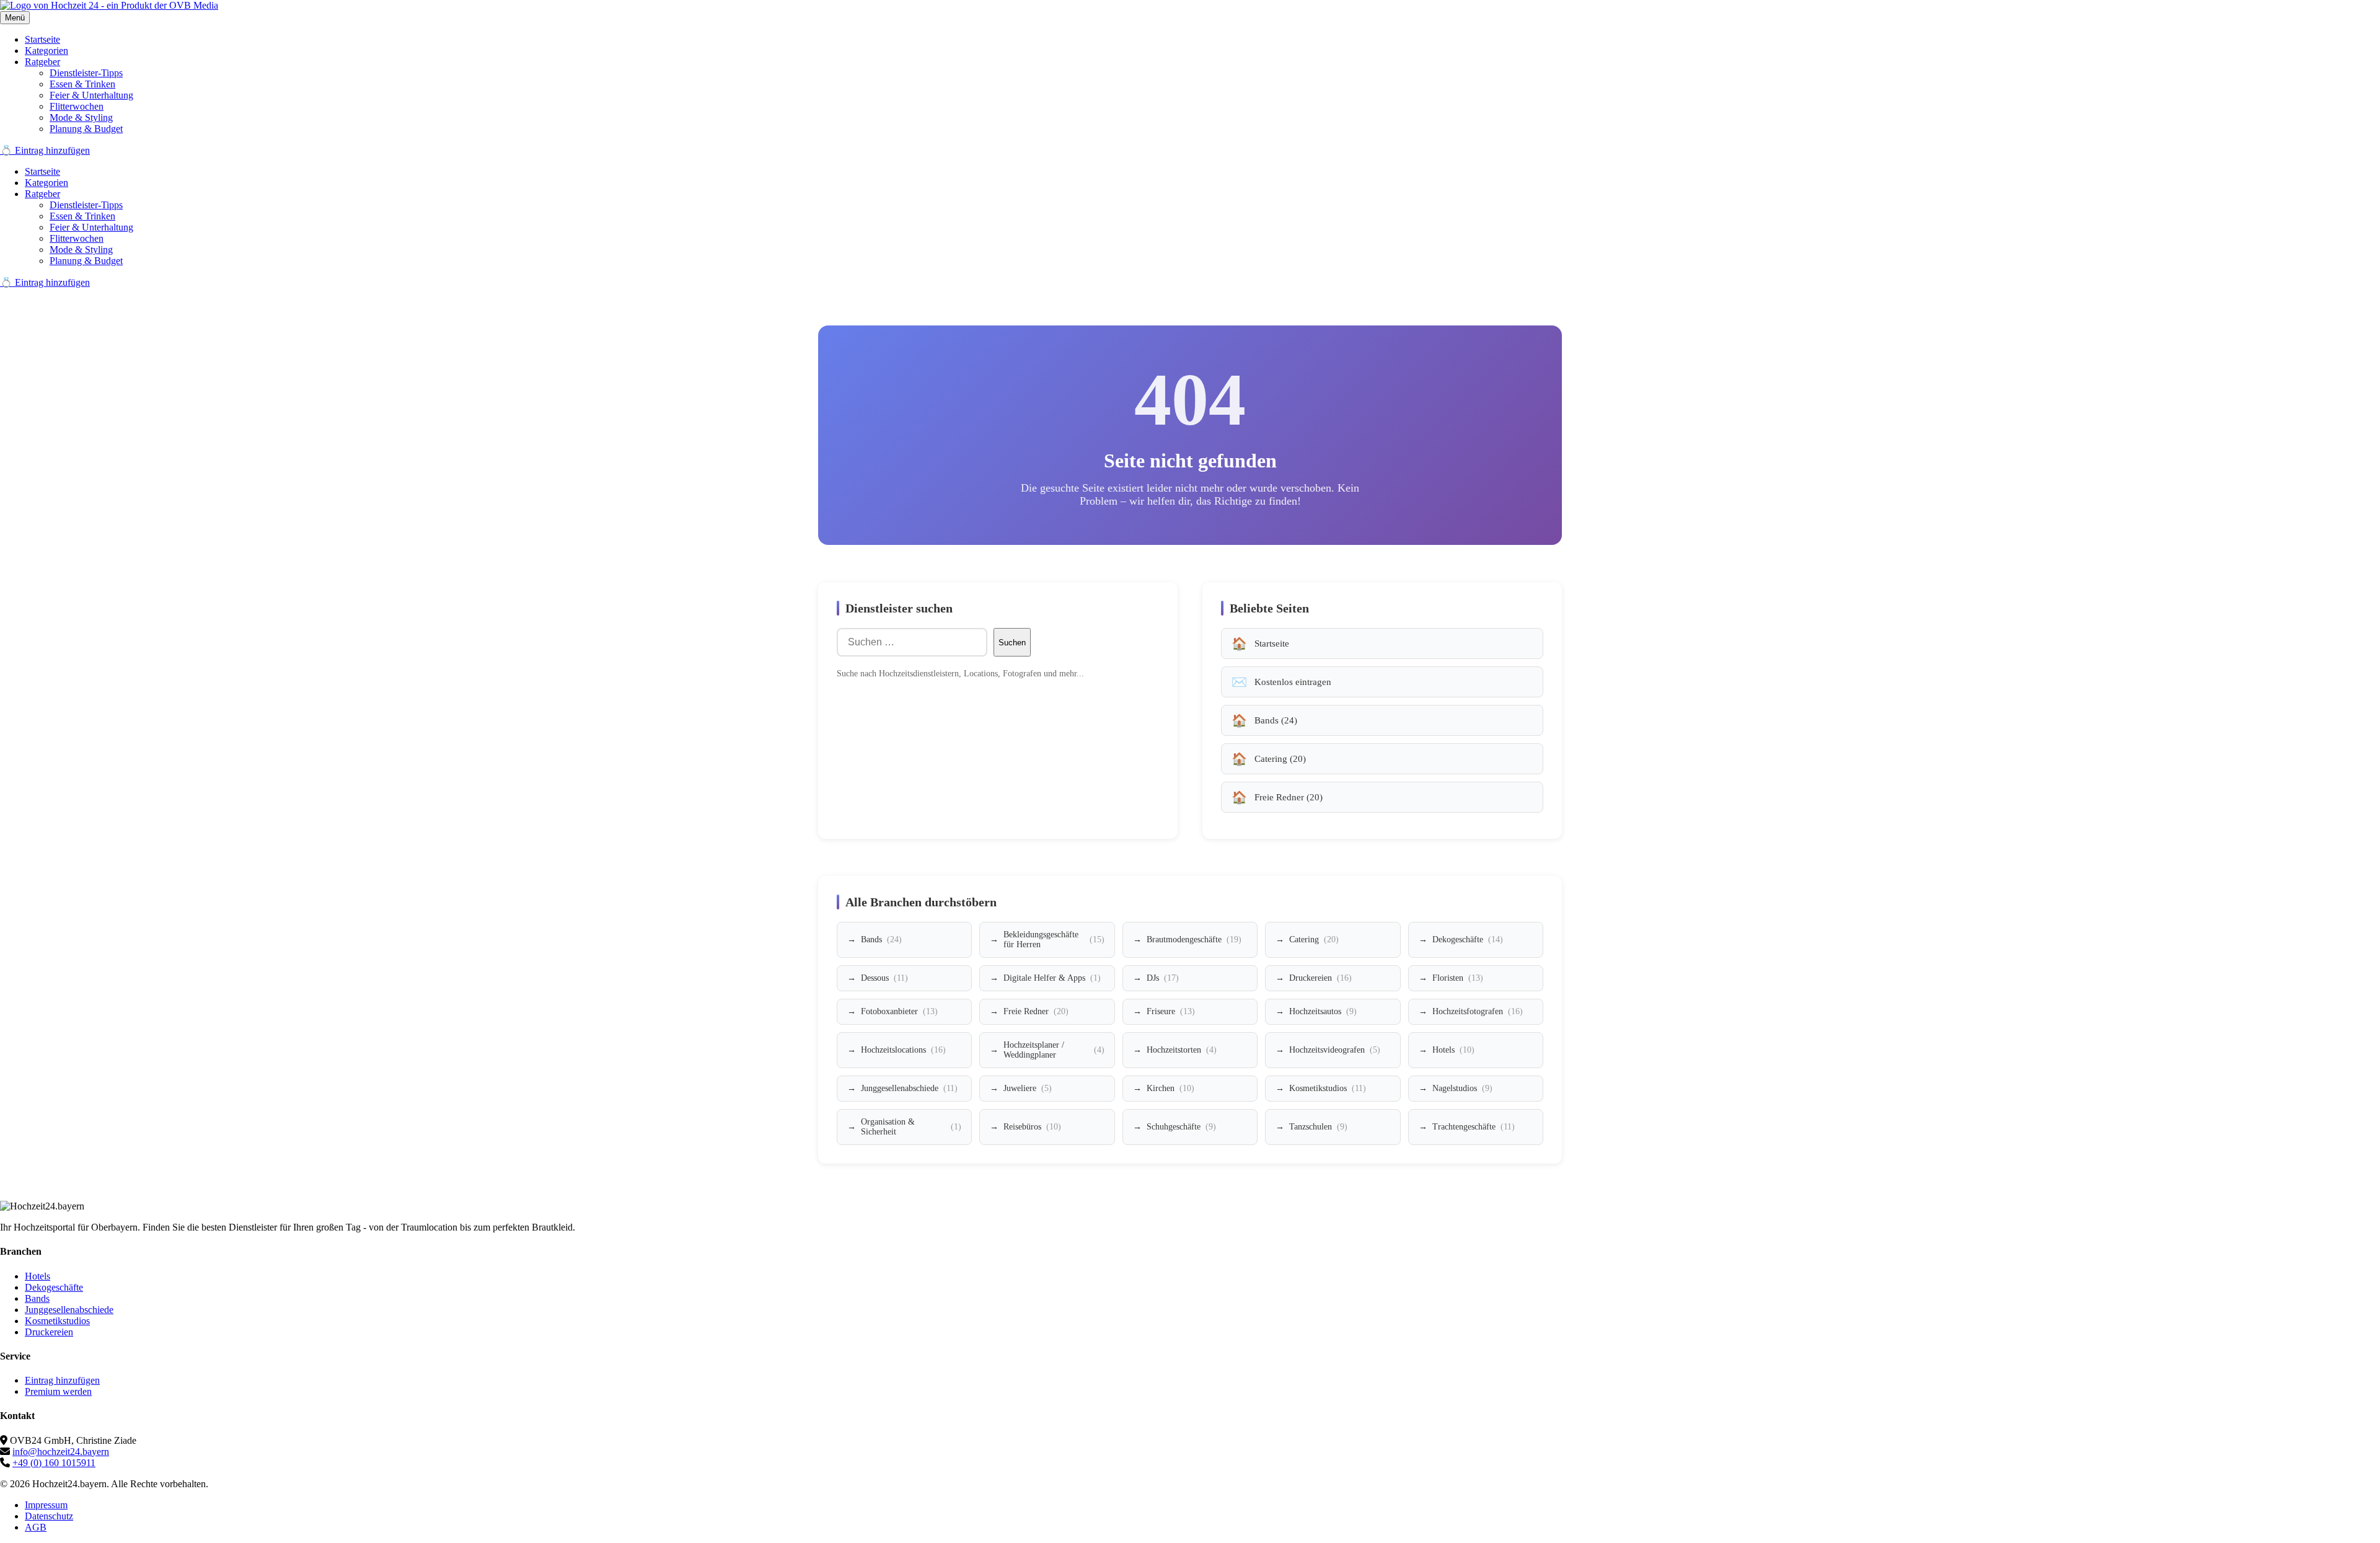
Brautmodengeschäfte (1194, 940)
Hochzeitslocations (903, 1050)
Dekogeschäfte (1468, 940)
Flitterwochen (77, 106)
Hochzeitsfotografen (1478, 1011)
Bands (881, 940)
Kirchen (1170, 1088)
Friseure (1171, 1011)
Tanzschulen (1318, 1127)
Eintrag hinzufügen (62, 1380)
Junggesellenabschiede (909, 1088)
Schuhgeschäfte (1181, 1127)
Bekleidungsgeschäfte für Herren (1054, 940)
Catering (1314, 940)
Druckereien (1320, 978)
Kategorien (46, 51)
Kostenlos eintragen (1293, 682)
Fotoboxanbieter (899, 1011)
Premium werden (58, 1391)
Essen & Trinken (82, 84)
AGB (36, 1527)
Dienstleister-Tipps (86, 73)
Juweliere (1028, 1088)
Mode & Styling (81, 117)
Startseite (42, 39)
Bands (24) (1276, 720)
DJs (1163, 978)
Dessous (884, 978)
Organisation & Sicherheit (911, 1127)
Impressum (46, 1505)
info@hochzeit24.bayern (61, 1452)
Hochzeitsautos (1323, 1011)
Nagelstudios (1462, 1088)
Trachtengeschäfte (1474, 1127)
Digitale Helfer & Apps (1052, 978)
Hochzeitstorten (1182, 1050)
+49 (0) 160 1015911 (54, 1463)
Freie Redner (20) (1289, 797)
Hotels (1453, 1050)
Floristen (1458, 978)
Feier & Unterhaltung (91, 95)
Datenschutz (49, 1516)
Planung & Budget (86, 129)
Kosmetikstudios (1328, 1088)
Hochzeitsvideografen (1335, 1050)
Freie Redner (1036, 1011)
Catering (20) (1280, 759)
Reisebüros (1032, 1127)
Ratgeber (42, 62)
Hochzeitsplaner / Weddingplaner (1054, 1050)
